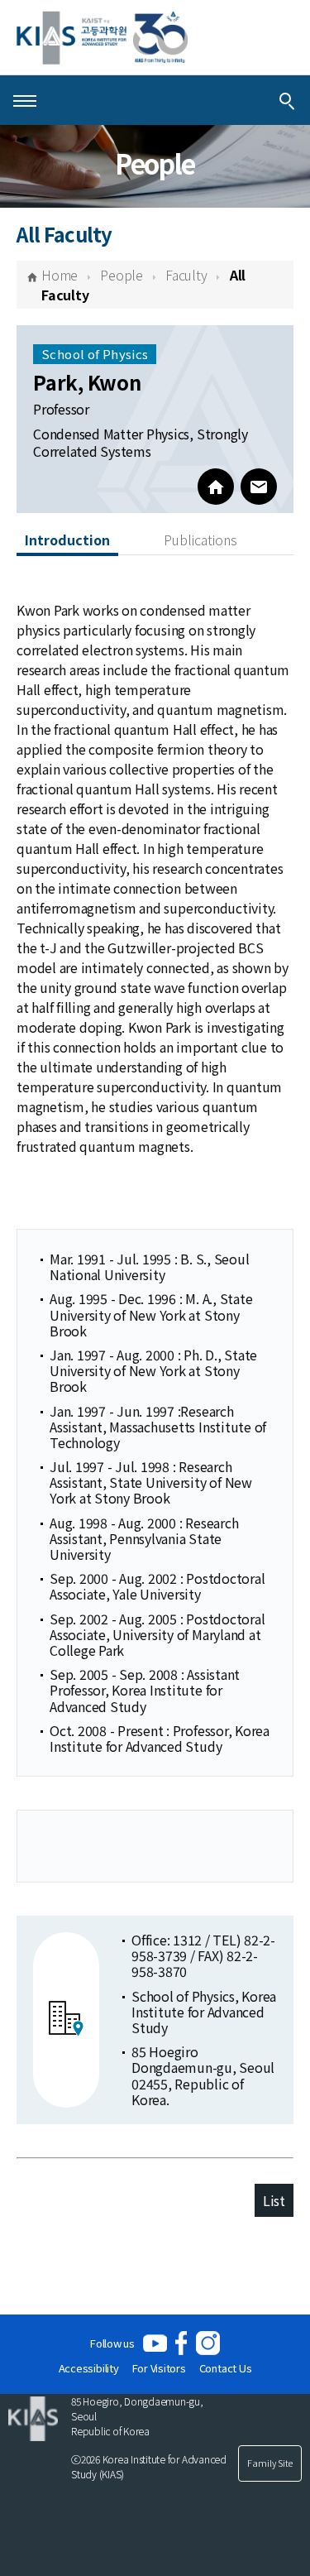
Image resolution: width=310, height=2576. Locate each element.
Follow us (112, 2343)
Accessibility (89, 2368)
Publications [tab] (200, 540)
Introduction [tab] (67, 540)
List (274, 2200)
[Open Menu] (25, 100)
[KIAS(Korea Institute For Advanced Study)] (102, 38)
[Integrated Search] (287, 100)
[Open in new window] (155, 2343)
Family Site (270, 2463)
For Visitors (159, 2368)
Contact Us (226, 2368)
